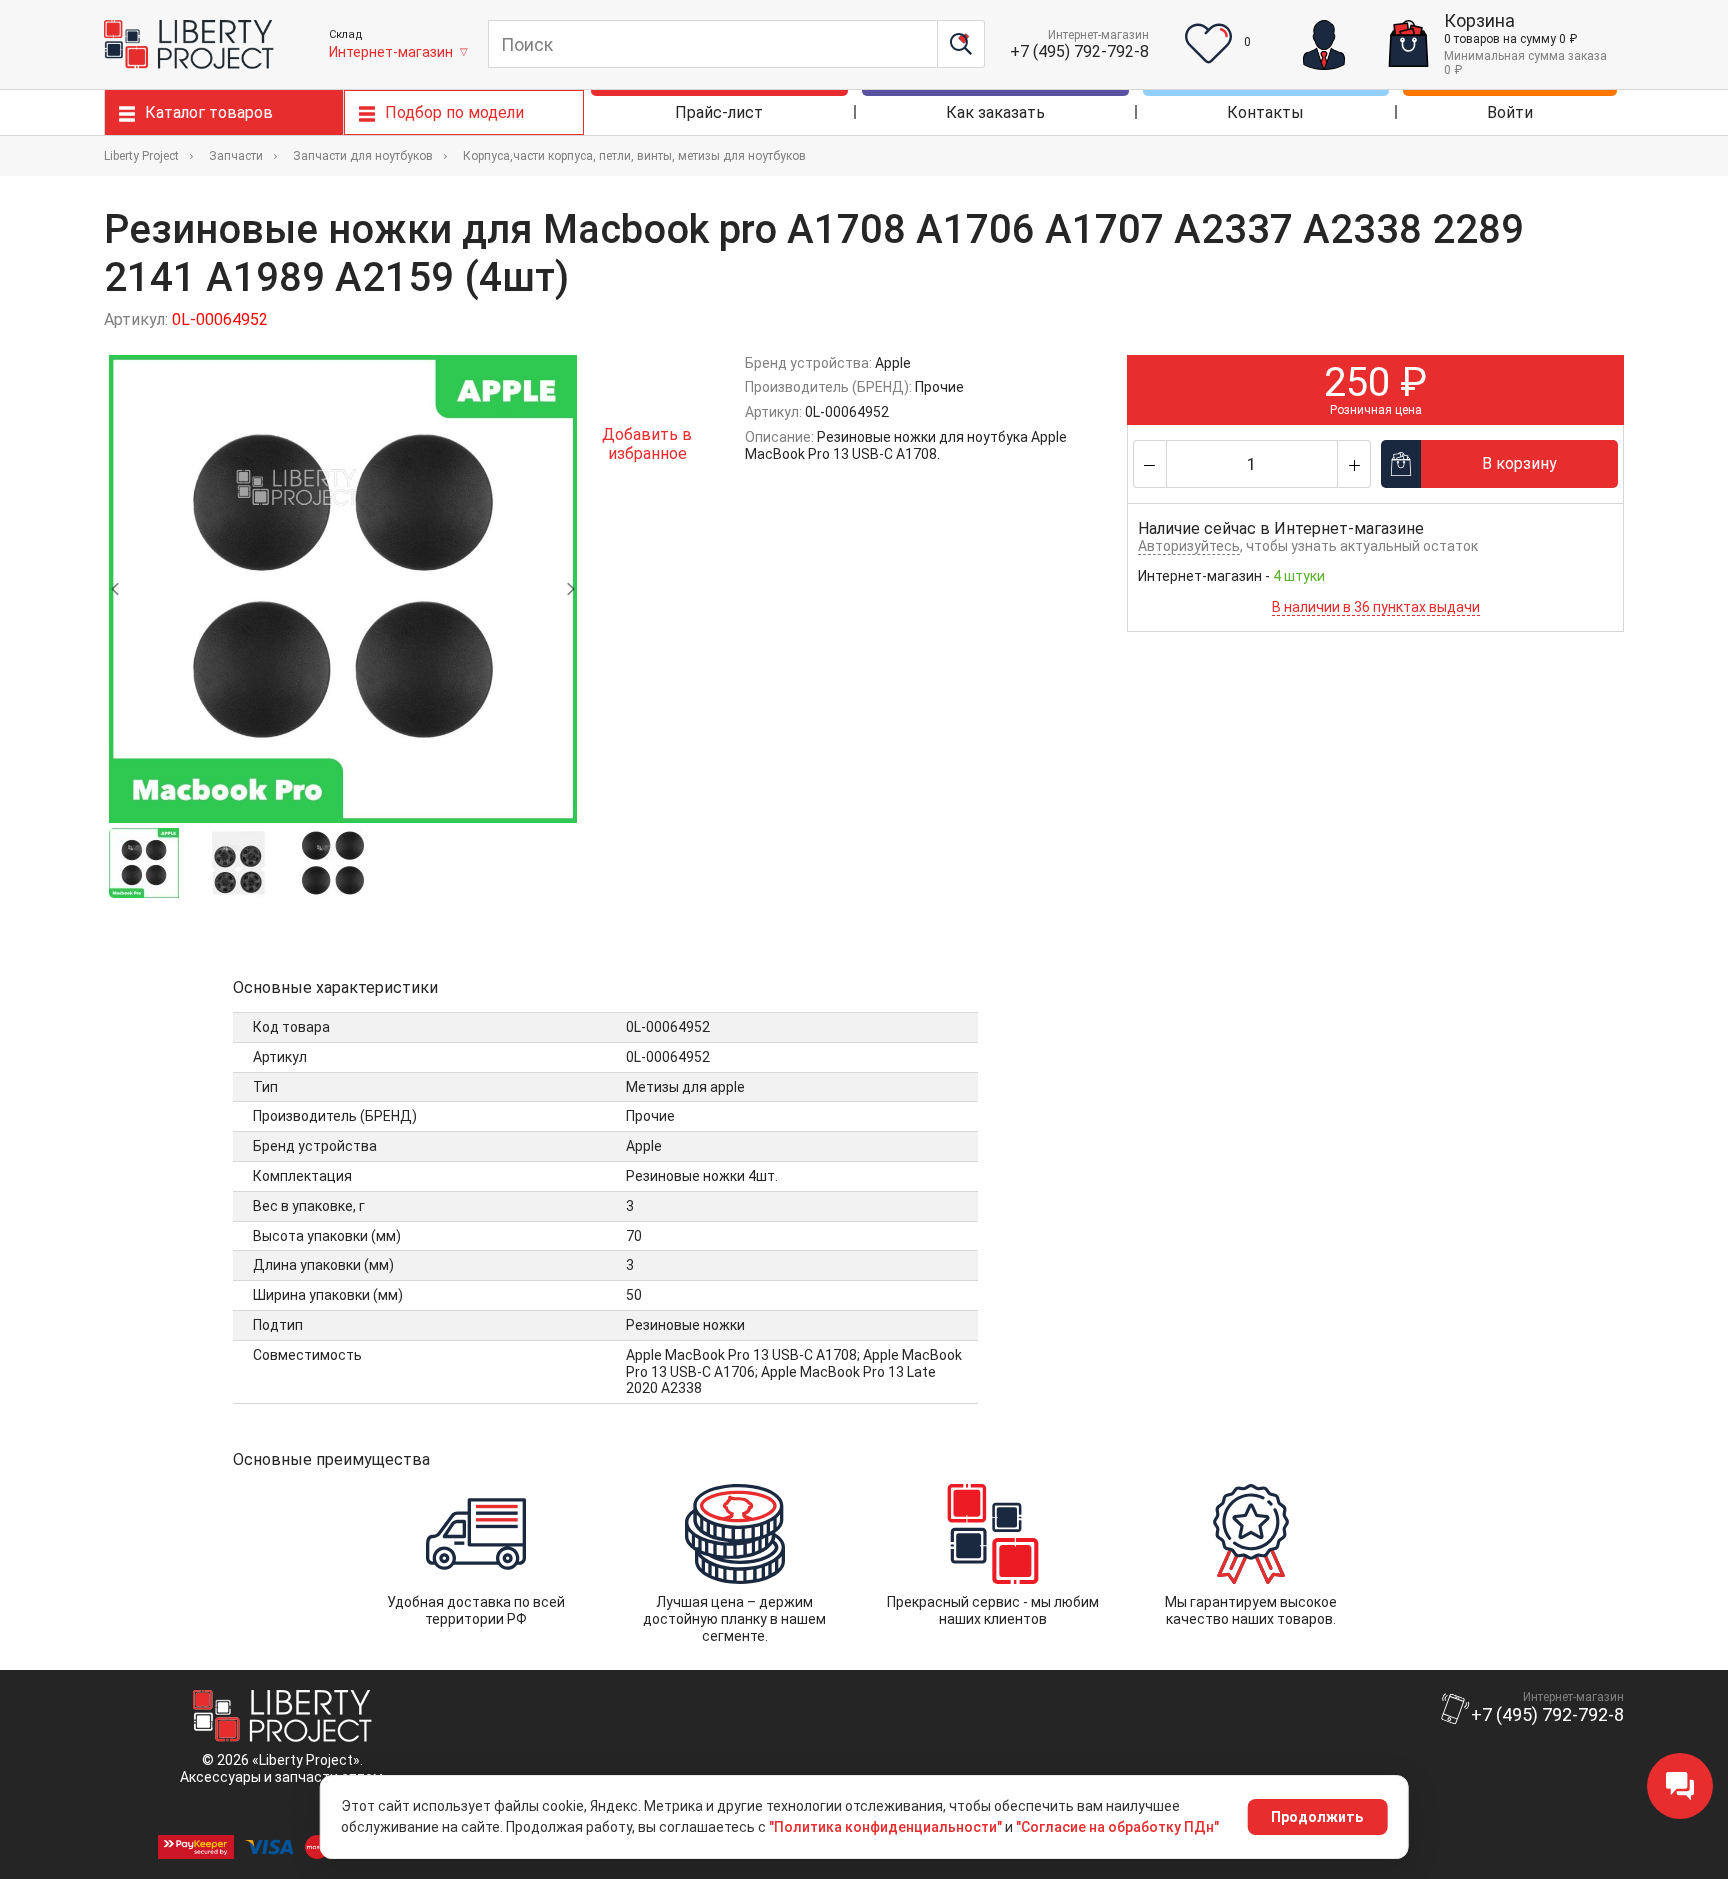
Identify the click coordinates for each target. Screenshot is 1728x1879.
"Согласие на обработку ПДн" (1117, 1827)
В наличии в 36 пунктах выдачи (1376, 607)
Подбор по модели (454, 112)
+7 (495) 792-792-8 (1079, 51)
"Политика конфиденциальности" (885, 1827)
